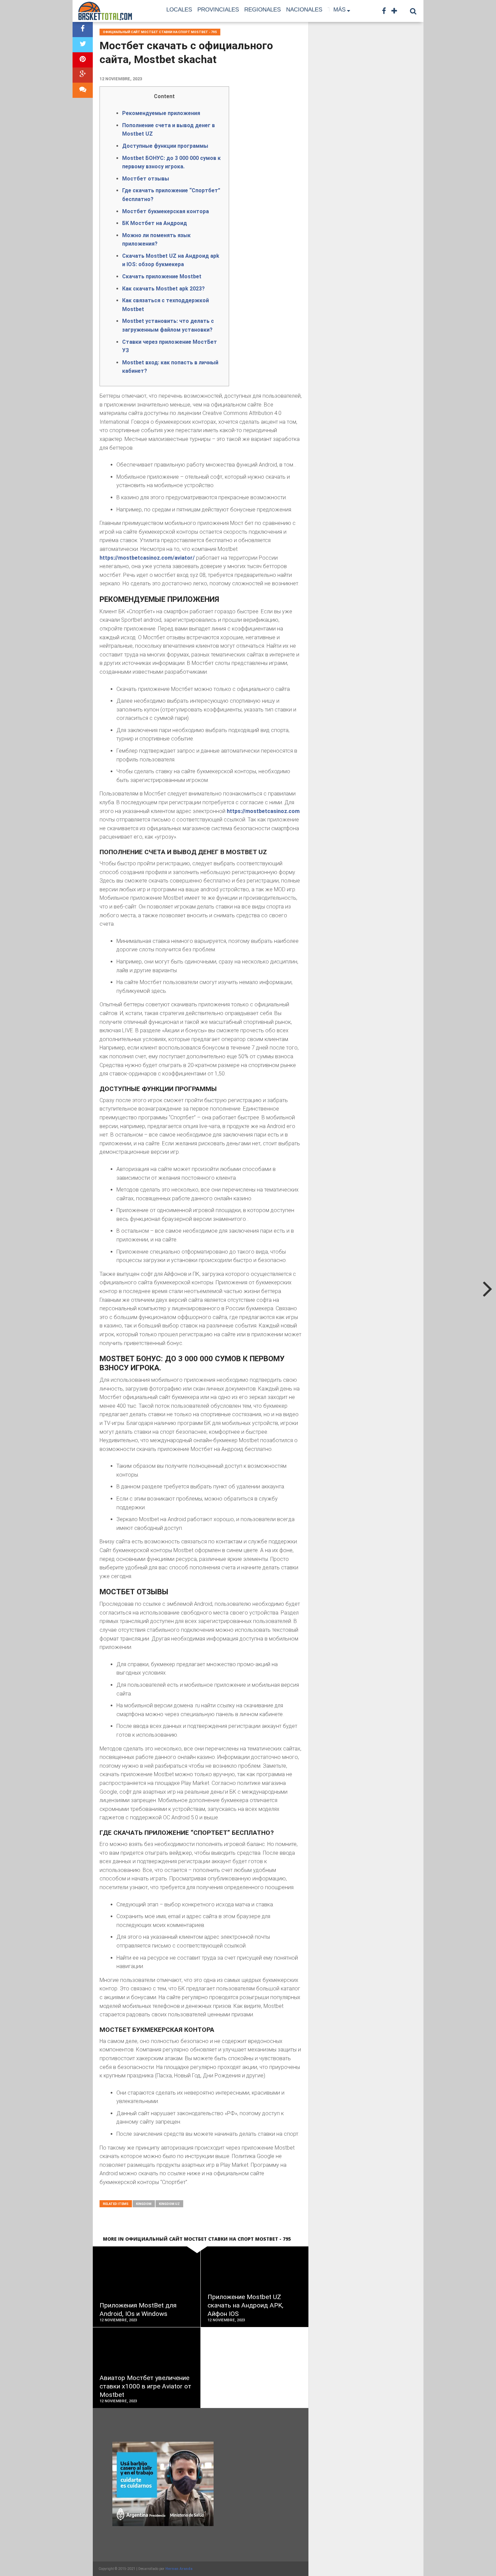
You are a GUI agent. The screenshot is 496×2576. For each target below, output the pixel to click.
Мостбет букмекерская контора (166, 211)
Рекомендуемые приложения (161, 113)
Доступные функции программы (165, 146)
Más (339, 10)
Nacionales (304, 10)
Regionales (263, 10)
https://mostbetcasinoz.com (263, 811)
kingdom (144, 2204)
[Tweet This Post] (83, 45)
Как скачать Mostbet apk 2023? (163, 289)
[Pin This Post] (83, 60)
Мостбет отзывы (146, 179)
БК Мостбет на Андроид (155, 223)
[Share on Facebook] (83, 30)
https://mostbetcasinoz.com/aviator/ (147, 558)
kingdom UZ (169, 2204)
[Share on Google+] (83, 75)
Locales (179, 10)
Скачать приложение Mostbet (162, 276)
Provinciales (218, 10)
